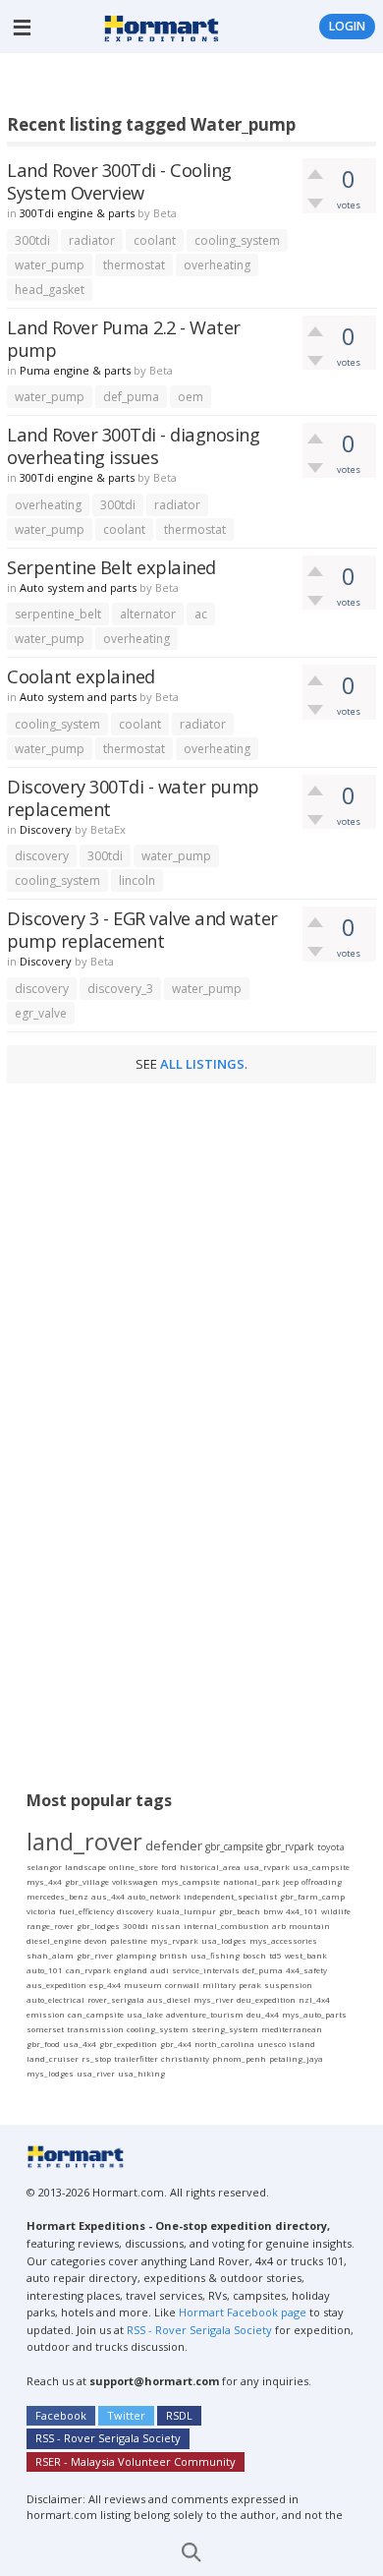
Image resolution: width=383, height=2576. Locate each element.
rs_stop (96, 2058)
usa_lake (145, 2014)
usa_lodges (224, 1940)
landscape (85, 1867)
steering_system (225, 2029)
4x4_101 (302, 1911)
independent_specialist (230, 1896)
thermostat (134, 265)
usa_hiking (141, 2073)
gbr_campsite (234, 1846)
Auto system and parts (78, 587)
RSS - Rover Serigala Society (199, 2330)
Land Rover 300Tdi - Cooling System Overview (119, 181)
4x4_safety (306, 1970)
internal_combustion (226, 1926)
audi (160, 1970)
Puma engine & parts (75, 370)
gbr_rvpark (290, 1846)
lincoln (137, 880)
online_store (134, 1867)
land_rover (84, 1841)
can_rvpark (88, 1970)
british (173, 1955)
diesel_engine (54, 1940)
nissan (166, 1926)
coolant (155, 240)
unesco (272, 2044)
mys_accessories (283, 1940)
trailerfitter (136, 2058)
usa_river (96, 2073)
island (302, 2044)
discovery (42, 856)
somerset (45, 2029)
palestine (129, 1940)
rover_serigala (116, 1999)
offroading (322, 1881)
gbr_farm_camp (312, 1896)
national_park (251, 1881)
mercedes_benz (57, 1896)
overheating (217, 265)
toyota (331, 1847)
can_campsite (96, 2014)
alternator (148, 614)
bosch (254, 1955)
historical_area (210, 1867)
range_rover (50, 1926)
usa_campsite (321, 1867)
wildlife (336, 1911)
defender (174, 1845)
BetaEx (108, 829)
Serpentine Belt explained (111, 567)
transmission (95, 2029)
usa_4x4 (80, 2044)
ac (201, 614)
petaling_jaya (296, 2058)
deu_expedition (266, 1999)
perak (250, 1985)
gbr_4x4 (176, 2044)
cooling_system (237, 240)
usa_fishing (215, 1955)
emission (46, 2014)
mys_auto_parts (314, 2014)
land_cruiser (53, 2058)
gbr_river (95, 1955)
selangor (44, 1867)
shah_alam (50, 1955)
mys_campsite (191, 1881)
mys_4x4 (44, 1881)
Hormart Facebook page (241, 2312)
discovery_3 (120, 989)
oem (191, 397)
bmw (273, 1911)
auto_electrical (55, 1999)
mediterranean (292, 2029)
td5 (275, 1955)
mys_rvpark (174, 1940)
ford (169, 1867)
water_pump (50, 265)
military (219, 1985)
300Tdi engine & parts (77, 213)
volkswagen (135, 1881)
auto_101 (45, 1970)
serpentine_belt (58, 614)
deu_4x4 (263, 2014)
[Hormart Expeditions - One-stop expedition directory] (162, 27)
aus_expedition (56, 1985)
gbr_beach (240, 1911)
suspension (288, 1985)
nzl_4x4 (314, 1999)
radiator (92, 240)
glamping (136, 1955)
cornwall (182, 1985)
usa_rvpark (267, 1867)
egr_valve (41, 1013)
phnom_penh (239, 2058)
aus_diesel (169, 1999)
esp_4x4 (105, 1985)
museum (143, 1985)
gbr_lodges (98, 1926)
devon (96, 1940)
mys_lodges (50, 2073)
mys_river (214, 1999)
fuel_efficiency (86, 1911)
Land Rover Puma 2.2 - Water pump (124, 338)
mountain (309, 1926)
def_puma (131, 397)
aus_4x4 (108, 1896)
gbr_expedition (128, 2044)
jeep (291, 1881)
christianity (185, 2058)
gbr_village (87, 1881)
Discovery (46, 829)
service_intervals (206, 1970)
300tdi (32, 240)
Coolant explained (81, 676)
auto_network (154, 1896)
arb (279, 1926)
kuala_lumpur (186, 1911)
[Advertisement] (195, 88)
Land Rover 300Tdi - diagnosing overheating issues (133, 445)
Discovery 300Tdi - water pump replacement (133, 797)
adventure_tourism (205, 2014)
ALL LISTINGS (202, 1064)
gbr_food (43, 2044)
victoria (41, 1911)
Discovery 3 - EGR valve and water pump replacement (142, 929)
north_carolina (224, 2044)
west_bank (306, 1955)
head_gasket (50, 290)
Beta (165, 213)
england (131, 1970)
